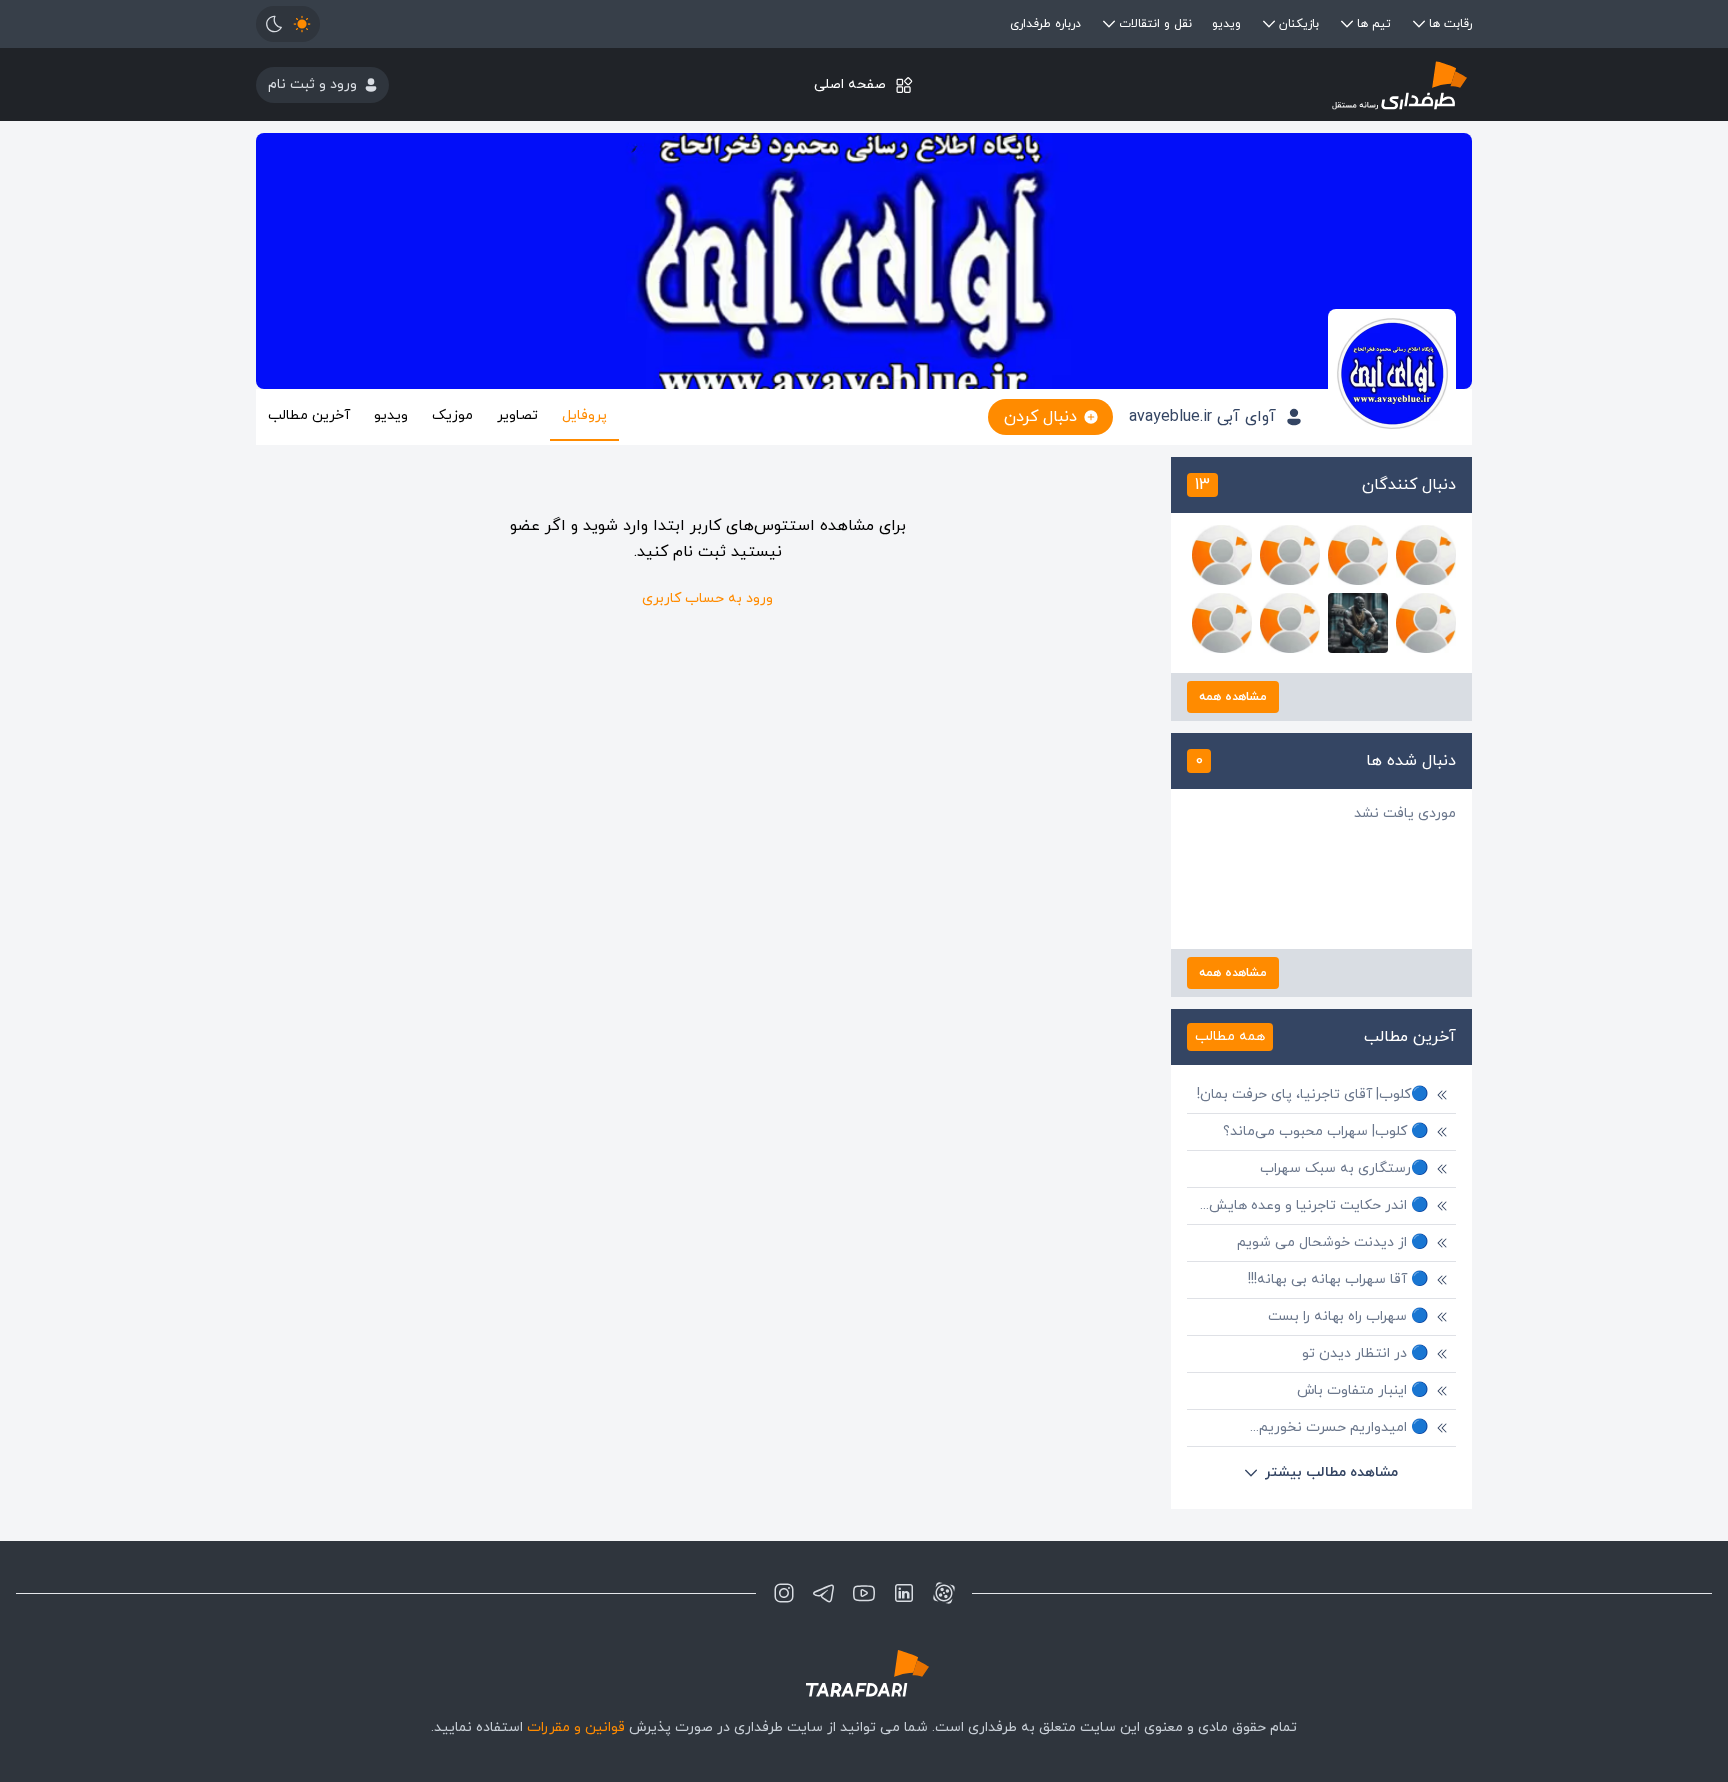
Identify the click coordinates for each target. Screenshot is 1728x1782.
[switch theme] (288, 24)
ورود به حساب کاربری (707, 598)
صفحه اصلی (850, 84)
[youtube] (864, 1593)
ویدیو (1226, 24)
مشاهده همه (1233, 697)
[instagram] (784, 1593)
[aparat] (944, 1593)
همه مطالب (1230, 1036)
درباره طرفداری (1045, 24)
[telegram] (824, 1593)
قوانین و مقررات (576, 1727)
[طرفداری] (1269, 84)
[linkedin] (904, 1593)
